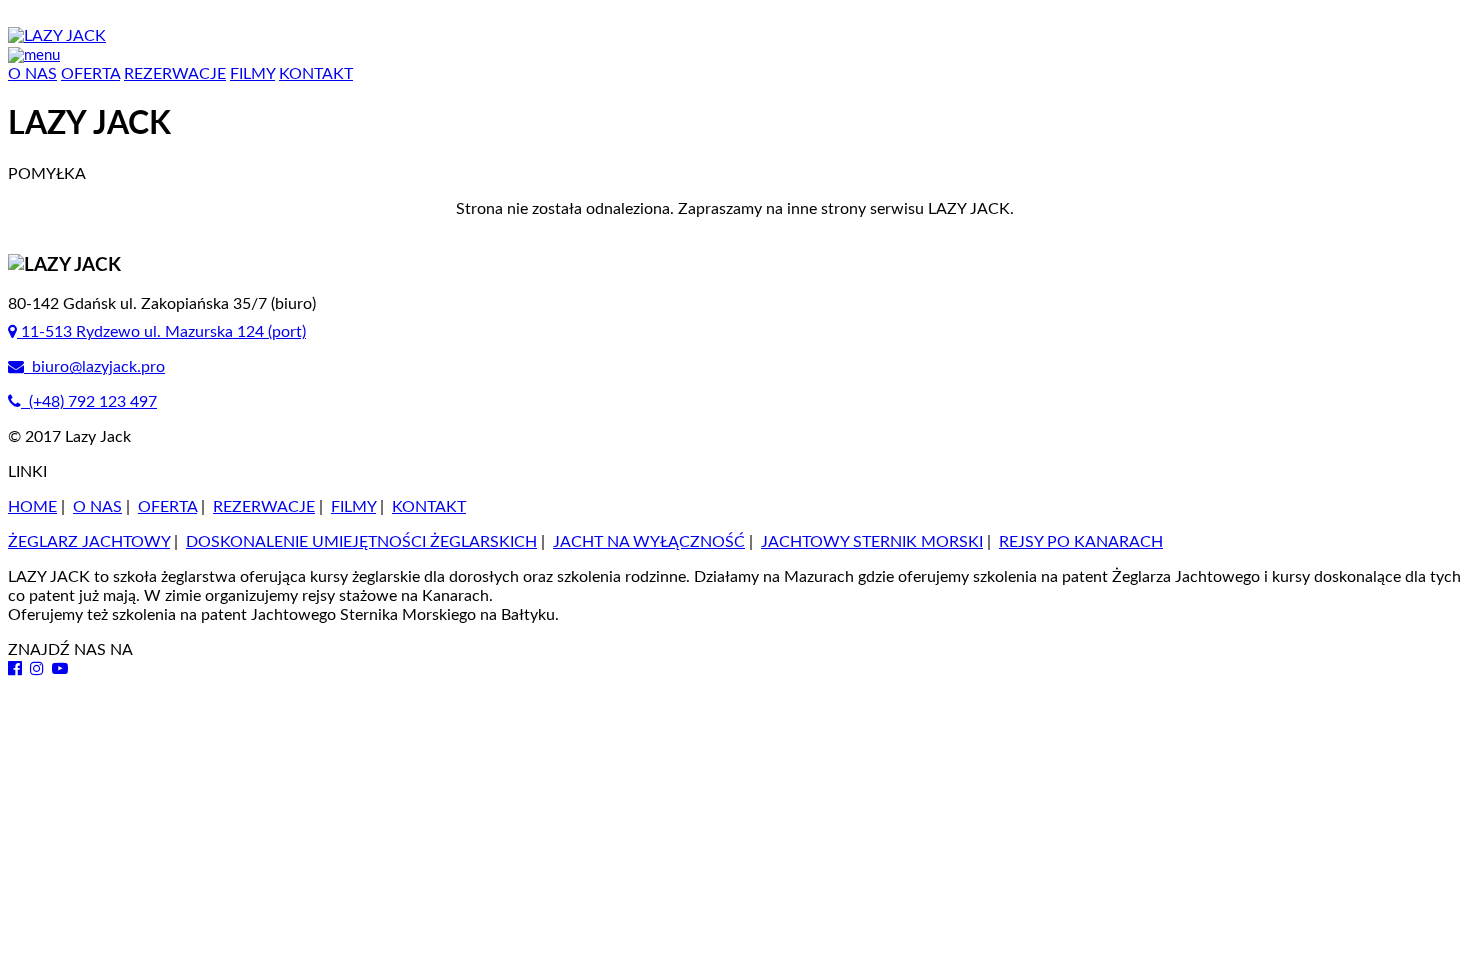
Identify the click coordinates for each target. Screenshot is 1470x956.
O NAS (32, 74)
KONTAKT (316, 74)
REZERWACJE (175, 74)
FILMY (252, 74)
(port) (163, 332)
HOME (32, 507)
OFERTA (90, 74)
